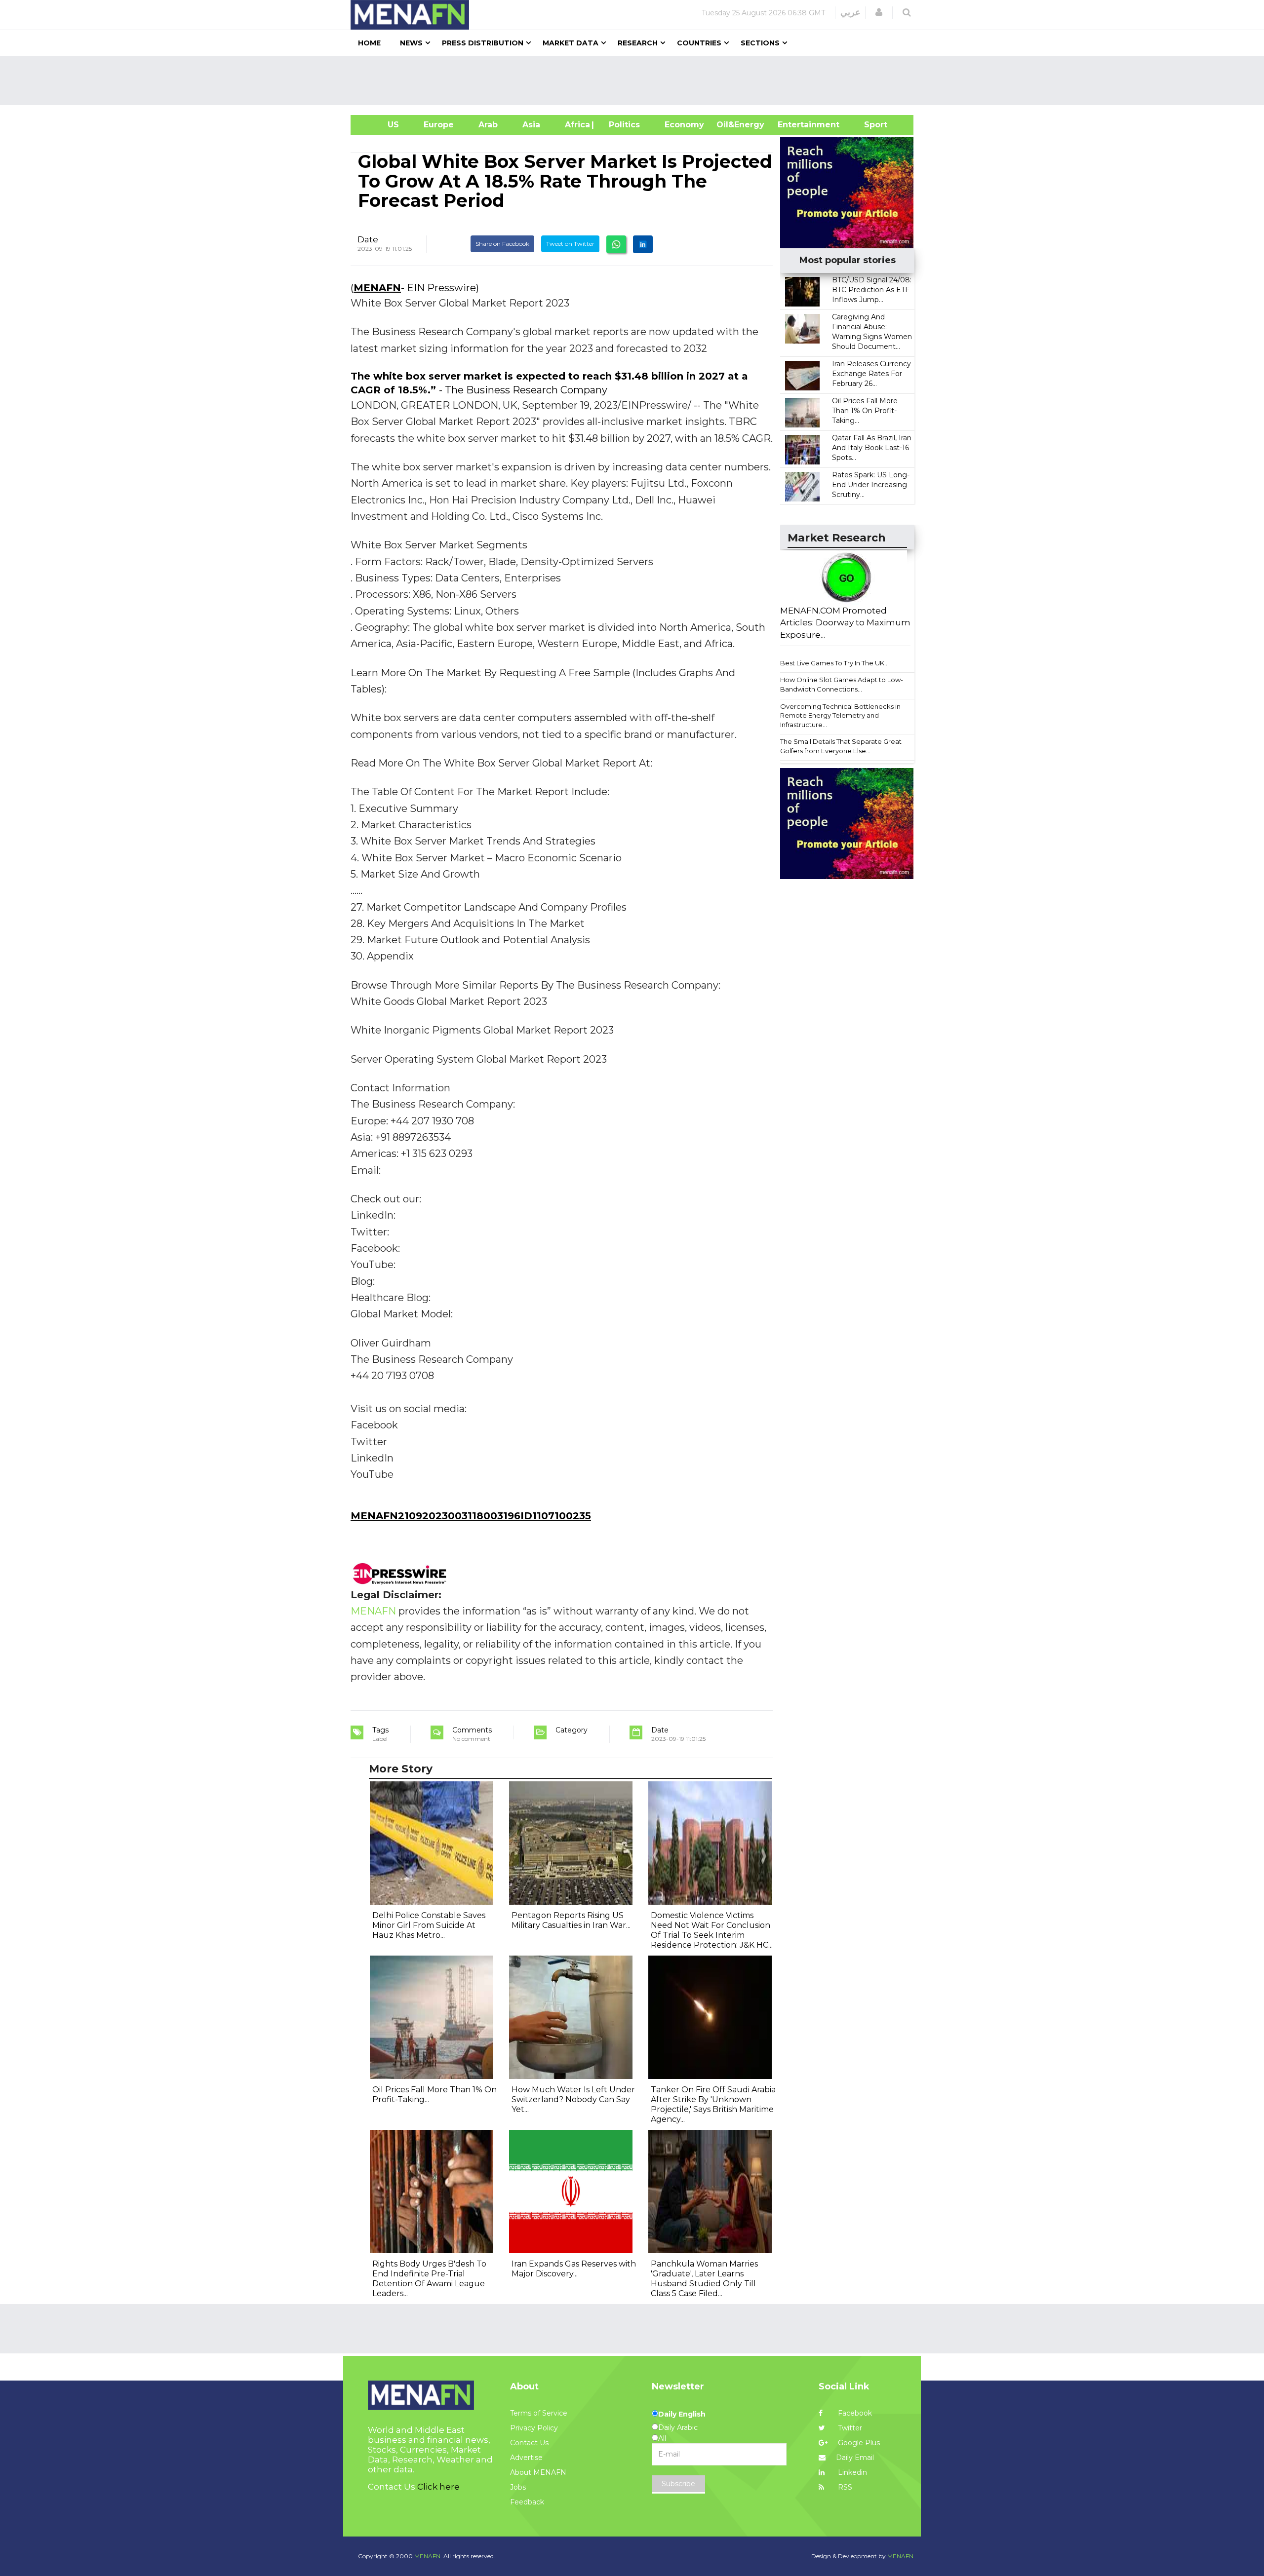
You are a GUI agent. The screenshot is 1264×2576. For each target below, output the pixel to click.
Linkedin (851, 2472)
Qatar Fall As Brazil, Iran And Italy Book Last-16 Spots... (872, 448)
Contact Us (529, 2443)
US (381, 125)
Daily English (682, 2414)
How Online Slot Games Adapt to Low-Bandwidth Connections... (842, 684)
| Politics (622, 125)
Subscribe (678, 2484)
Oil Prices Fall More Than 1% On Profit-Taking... (865, 411)
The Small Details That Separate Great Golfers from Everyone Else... (841, 746)
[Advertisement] (636, 80)
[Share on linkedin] (643, 244)
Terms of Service (539, 2413)
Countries (699, 43)
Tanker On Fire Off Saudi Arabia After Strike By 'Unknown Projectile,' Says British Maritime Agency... (713, 2104)
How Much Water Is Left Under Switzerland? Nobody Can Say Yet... (573, 2099)
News (411, 43)
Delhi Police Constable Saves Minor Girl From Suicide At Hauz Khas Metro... (429, 1925)
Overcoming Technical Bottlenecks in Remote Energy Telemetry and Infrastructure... (840, 715)
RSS (844, 2487)
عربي (850, 12)
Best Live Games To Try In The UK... (834, 663)
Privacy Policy (534, 2428)
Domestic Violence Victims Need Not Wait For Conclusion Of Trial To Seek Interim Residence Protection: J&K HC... (712, 1930)
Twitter (849, 2428)
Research (638, 43)
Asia (531, 125)
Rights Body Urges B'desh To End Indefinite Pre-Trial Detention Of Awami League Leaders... (429, 2279)
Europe (439, 125)
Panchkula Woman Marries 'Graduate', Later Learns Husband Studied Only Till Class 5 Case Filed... (704, 2279)
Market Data (571, 43)
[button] (879, 12)
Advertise (526, 2458)
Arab (488, 125)
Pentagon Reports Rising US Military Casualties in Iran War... (571, 1920)
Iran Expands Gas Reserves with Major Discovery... (574, 2269)
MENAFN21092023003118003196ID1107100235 (471, 1516)
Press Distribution (483, 43)
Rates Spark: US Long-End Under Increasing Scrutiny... (871, 485)
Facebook (854, 2413)
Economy (684, 125)
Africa (576, 125)
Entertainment (794, 125)
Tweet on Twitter (570, 244)
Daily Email (855, 2458)
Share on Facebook (502, 244)
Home (369, 43)
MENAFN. (428, 2556)
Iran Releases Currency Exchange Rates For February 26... (871, 374)
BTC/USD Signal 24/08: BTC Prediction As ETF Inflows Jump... (872, 290)
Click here (438, 2487)
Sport (869, 125)
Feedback (527, 2502)
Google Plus (858, 2443)
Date (368, 239)
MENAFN (377, 288)
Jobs (518, 2487)
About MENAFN (538, 2472)
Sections (760, 43)
